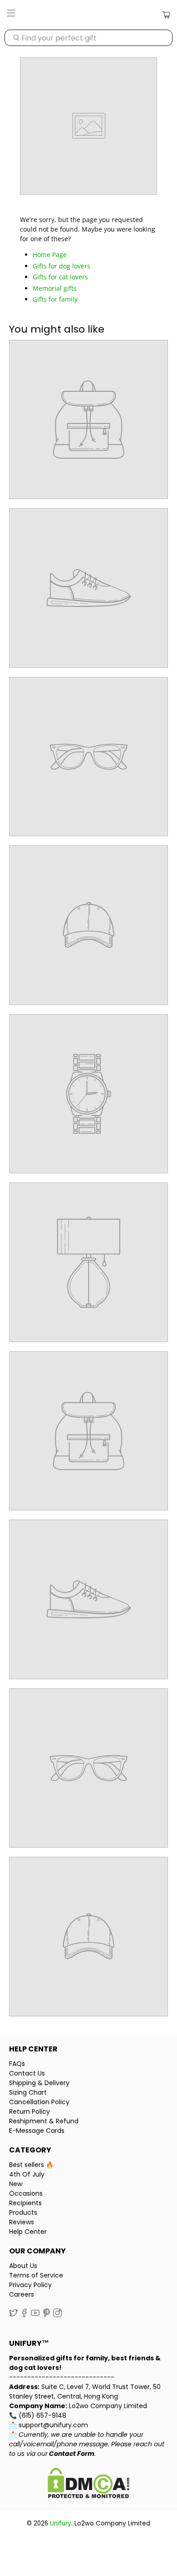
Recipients (25, 2203)
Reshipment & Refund (44, 2121)
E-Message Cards (37, 2131)
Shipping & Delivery (39, 2083)
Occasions (26, 2193)
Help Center (28, 2232)
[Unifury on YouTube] (35, 2315)
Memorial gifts (55, 288)
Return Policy (29, 2111)
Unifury (61, 2523)
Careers (22, 2294)
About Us (23, 2266)
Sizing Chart (28, 2092)
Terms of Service (36, 2275)
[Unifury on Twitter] (13, 2315)
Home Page (50, 255)
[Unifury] (89, 15)
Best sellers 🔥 (31, 2165)
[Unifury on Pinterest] (47, 2315)
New (16, 2184)
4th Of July (27, 2174)
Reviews (22, 2222)
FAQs (17, 2064)
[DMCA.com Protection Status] (88, 2484)
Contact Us (27, 2073)
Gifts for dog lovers (61, 266)
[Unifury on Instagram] (57, 2315)
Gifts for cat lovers (60, 277)
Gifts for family (55, 299)
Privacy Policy (30, 2285)
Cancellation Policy (39, 2102)
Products (23, 2212)
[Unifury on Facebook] (24, 2315)
